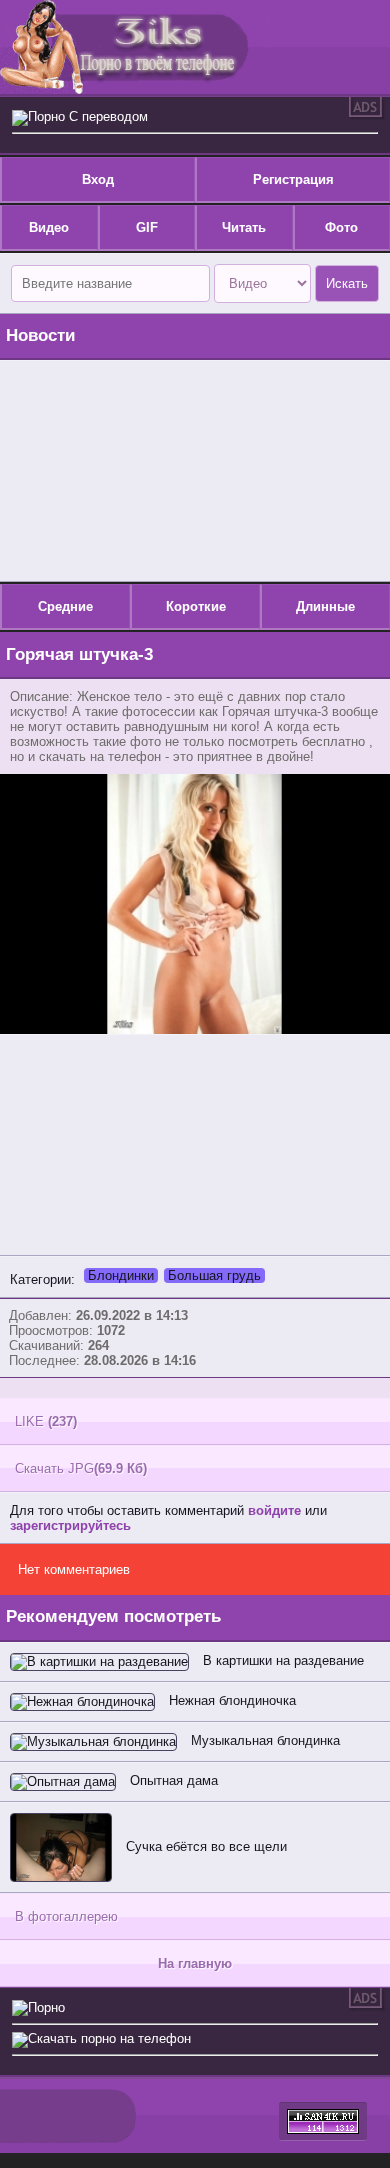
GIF (147, 227)
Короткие (196, 606)
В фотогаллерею (66, 1916)
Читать (244, 227)
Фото (341, 227)
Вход (98, 179)
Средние (65, 606)
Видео (49, 227)
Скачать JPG (81, 1468)
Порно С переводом (88, 116)
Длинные (325, 606)
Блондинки (121, 1275)
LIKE (46, 1421)
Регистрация (293, 179)
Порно (46, 2007)
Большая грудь (214, 1275)
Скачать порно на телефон (109, 2038)
